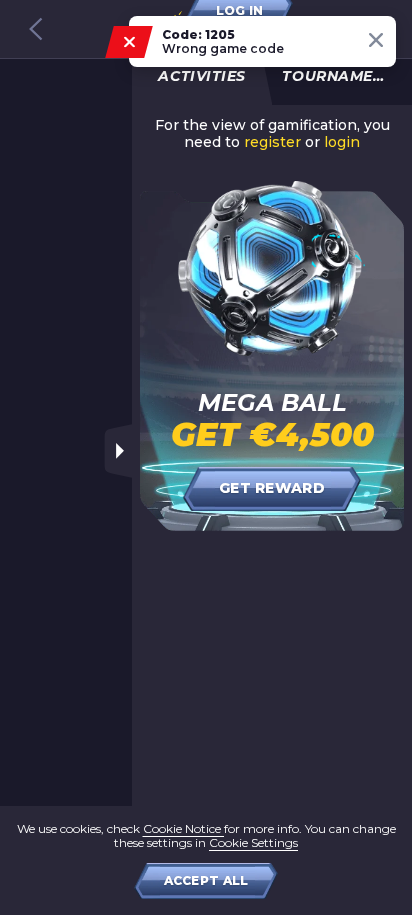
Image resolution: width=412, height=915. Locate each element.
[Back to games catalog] (36, 29)
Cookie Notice (183, 828)
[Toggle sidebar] (118, 451)
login (342, 142)
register (272, 142)
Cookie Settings (253, 842)
